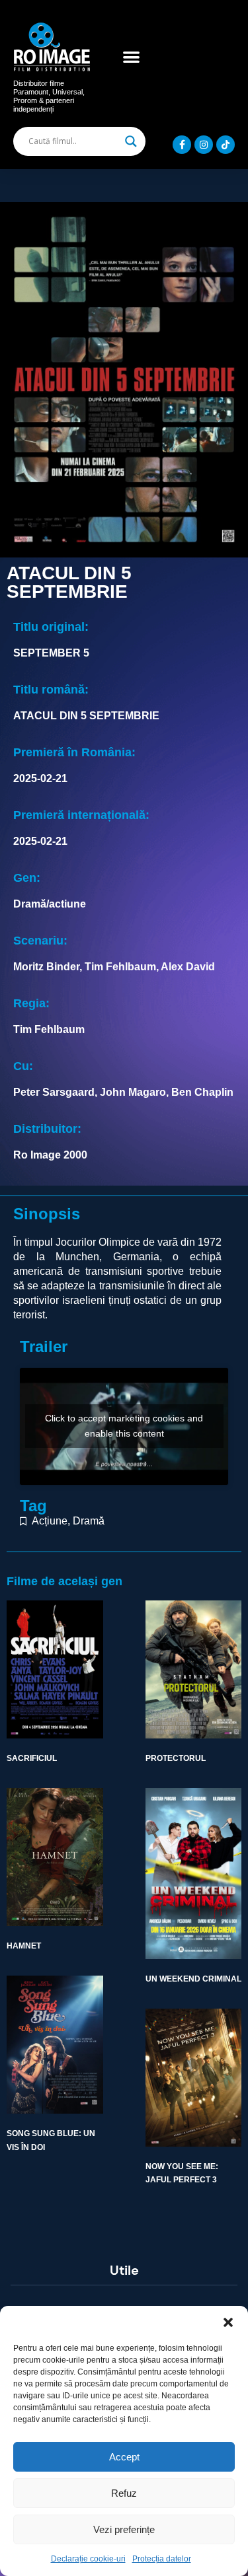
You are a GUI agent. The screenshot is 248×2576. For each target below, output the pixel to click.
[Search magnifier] (131, 141)
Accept (124, 2457)
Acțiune (50, 1521)
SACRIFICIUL (32, 1758)
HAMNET (24, 1946)
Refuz (124, 2493)
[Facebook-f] (182, 145)
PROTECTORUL (176, 1758)
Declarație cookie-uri (88, 2559)
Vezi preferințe (124, 2529)
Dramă (89, 1521)
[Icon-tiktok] (226, 145)
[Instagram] (204, 145)
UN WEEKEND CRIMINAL (193, 1979)
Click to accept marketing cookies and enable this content (124, 1426)
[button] (228, 2322)
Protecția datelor (162, 2559)
